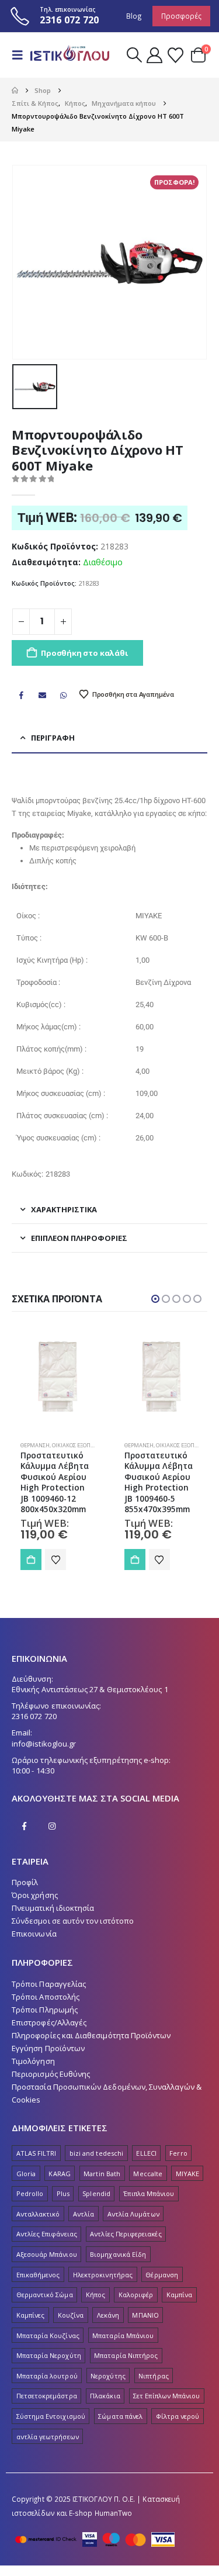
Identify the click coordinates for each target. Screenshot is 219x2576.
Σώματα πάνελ (120, 2416)
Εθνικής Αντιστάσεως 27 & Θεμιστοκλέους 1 (90, 1689)
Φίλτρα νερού (178, 2416)
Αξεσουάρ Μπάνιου (47, 2254)
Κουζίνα (71, 2315)
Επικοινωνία (34, 1934)
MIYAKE (187, 2174)
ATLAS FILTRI (36, 2153)
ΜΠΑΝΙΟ (145, 2315)
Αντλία (84, 2214)
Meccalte (148, 2174)
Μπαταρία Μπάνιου (123, 2335)
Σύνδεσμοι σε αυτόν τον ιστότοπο (73, 1921)
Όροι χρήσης (35, 1895)
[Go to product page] (58, 1378)
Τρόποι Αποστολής (46, 1997)
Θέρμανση (36, 1445)
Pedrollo (30, 2193)
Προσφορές (181, 16)
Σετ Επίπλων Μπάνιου (166, 2396)
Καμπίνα (179, 2295)
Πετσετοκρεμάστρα (47, 2396)
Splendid (96, 2193)
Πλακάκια (105, 2396)
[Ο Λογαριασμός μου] (154, 55)
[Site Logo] (68, 55)
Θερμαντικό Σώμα (45, 2295)
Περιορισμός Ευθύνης (51, 2074)
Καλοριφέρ (136, 2295)
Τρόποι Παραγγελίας (49, 1984)
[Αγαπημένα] (175, 55)
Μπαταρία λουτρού (47, 2376)
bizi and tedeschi (96, 2153)
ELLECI (146, 2153)
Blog (134, 16)
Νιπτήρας (154, 2376)
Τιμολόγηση (33, 2061)
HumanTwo (114, 2513)
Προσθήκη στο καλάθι (84, 653)
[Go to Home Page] (15, 91)
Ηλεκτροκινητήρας (103, 2275)
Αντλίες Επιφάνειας (47, 2234)
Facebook (21, 695)
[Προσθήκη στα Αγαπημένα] (56, 1560)
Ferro (178, 2153)
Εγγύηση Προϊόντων (48, 2048)
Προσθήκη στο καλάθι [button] (32, 1560)
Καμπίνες (31, 2315)
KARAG (59, 2174)
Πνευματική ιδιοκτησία (53, 1908)
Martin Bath (102, 2174)
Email (42, 695)
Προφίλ (25, 1882)
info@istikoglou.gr (44, 1744)
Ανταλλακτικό (38, 2214)
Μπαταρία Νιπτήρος (126, 2355)
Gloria (26, 2174)
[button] (21, 55)
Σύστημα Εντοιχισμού (51, 2416)
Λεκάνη (108, 2315)
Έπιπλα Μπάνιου (149, 2193)
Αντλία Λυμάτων (133, 2214)
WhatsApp (64, 695)
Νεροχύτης (108, 2376)
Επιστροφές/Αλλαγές (49, 2022)
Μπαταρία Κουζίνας (48, 2335)
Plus (63, 2193)
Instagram (52, 1826)
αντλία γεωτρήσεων (48, 2437)
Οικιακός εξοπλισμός (82, 1445)
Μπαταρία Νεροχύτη (49, 2355)
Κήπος (95, 2295)
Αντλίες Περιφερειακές (126, 2234)
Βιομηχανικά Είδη (118, 2254)
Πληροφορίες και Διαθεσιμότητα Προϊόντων (91, 2035)
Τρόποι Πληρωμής (45, 2010)
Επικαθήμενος (38, 2275)
